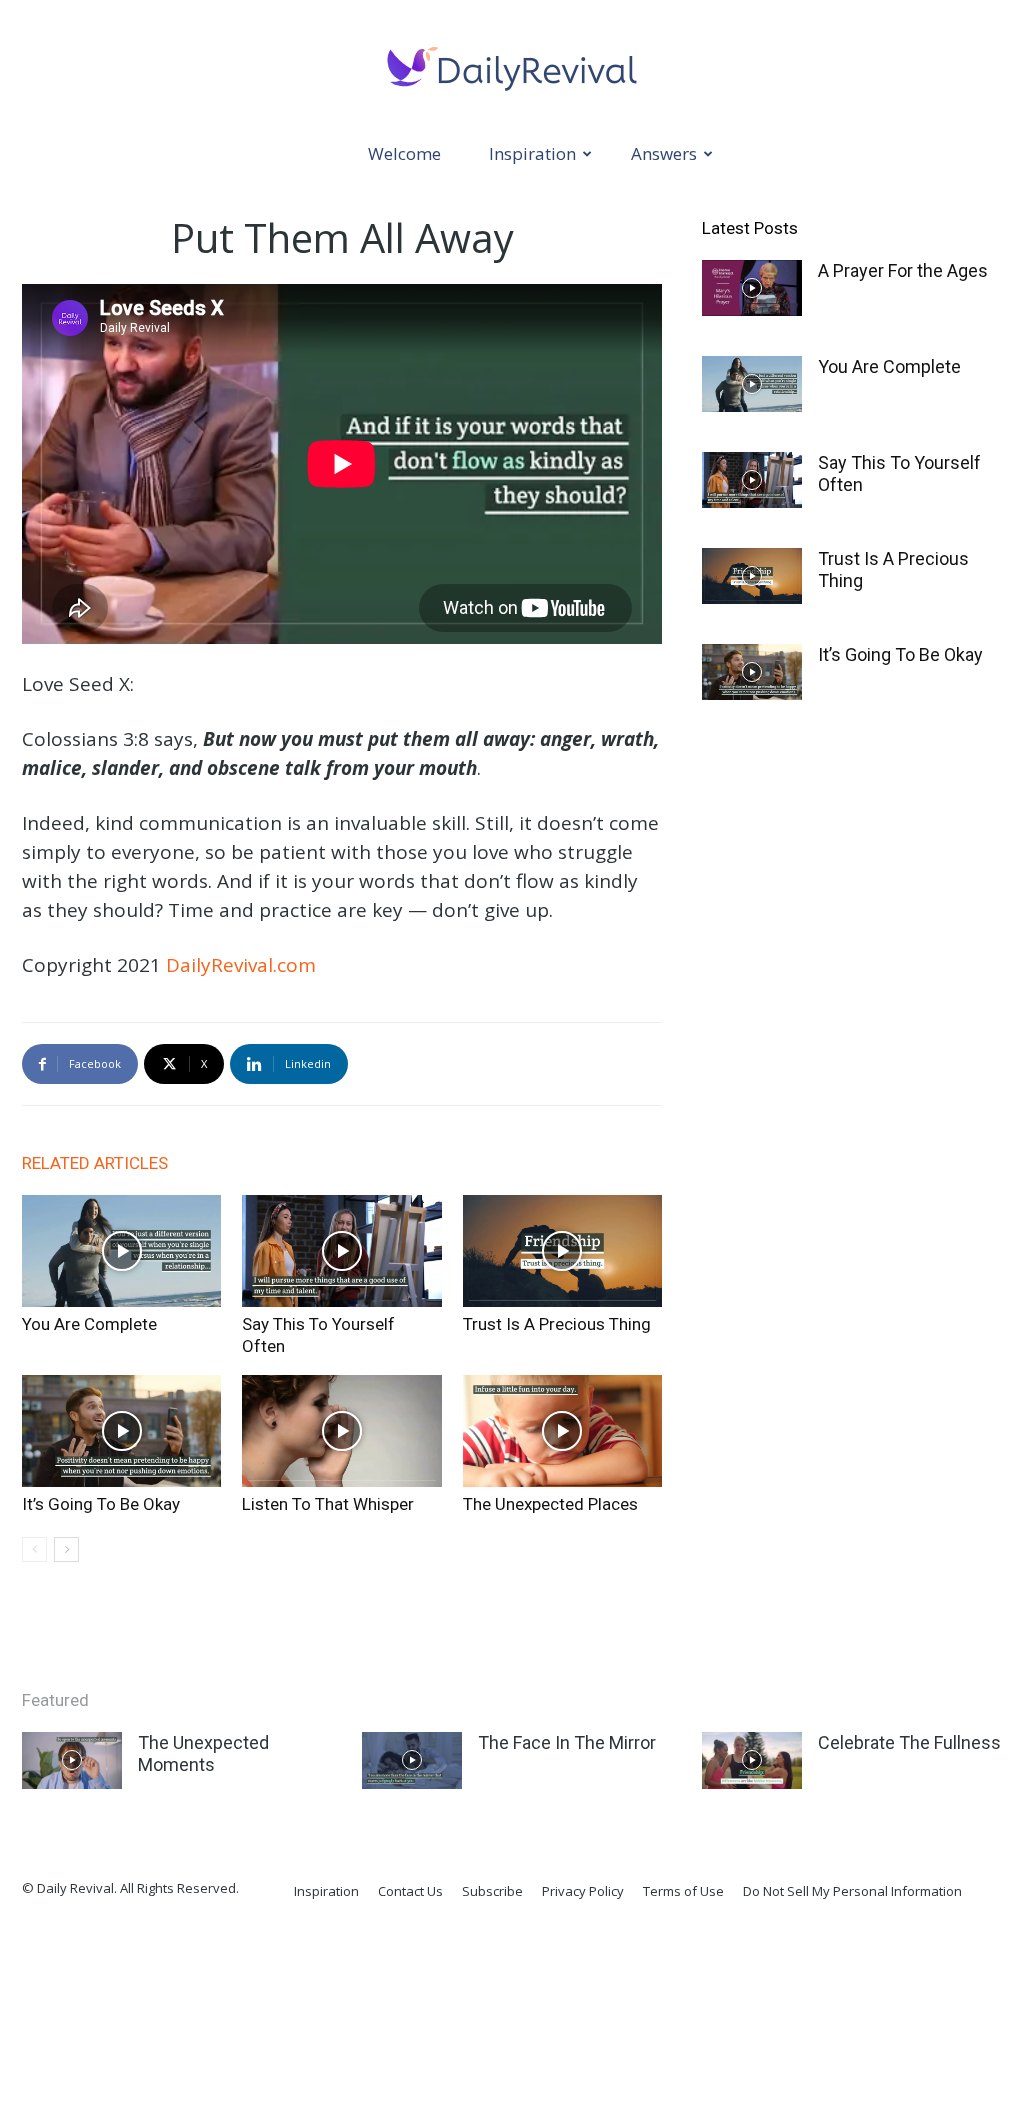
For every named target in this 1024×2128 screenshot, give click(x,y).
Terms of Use (683, 1891)
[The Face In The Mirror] (412, 1760)
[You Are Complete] (121, 1251)
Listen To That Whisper (328, 1504)
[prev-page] (34, 1549)
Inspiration (532, 153)
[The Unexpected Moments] (72, 1760)
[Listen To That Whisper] (341, 1431)
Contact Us (410, 1891)
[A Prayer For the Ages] (752, 288)
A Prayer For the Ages (903, 270)
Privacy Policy (583, 1891)
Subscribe (492, 1891)
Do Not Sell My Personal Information (852, 1891)
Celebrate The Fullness (909, 1742)
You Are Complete (89, 1324)
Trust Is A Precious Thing (557, 1324)
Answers (664, 153)
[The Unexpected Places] (562, 1431)
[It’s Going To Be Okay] (121, 1431)
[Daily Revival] (512, 67)
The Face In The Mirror (567, 1742)
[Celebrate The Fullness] (752, 1760)
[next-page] (66, 1549)
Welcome (404, 153)
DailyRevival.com (241, 965)
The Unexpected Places (550, 1504)
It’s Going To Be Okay (101, 1504)
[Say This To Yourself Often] (341, 1251)
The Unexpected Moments (203, 1753)
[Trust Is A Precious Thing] (562, 1251)
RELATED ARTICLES (95, 1163)
